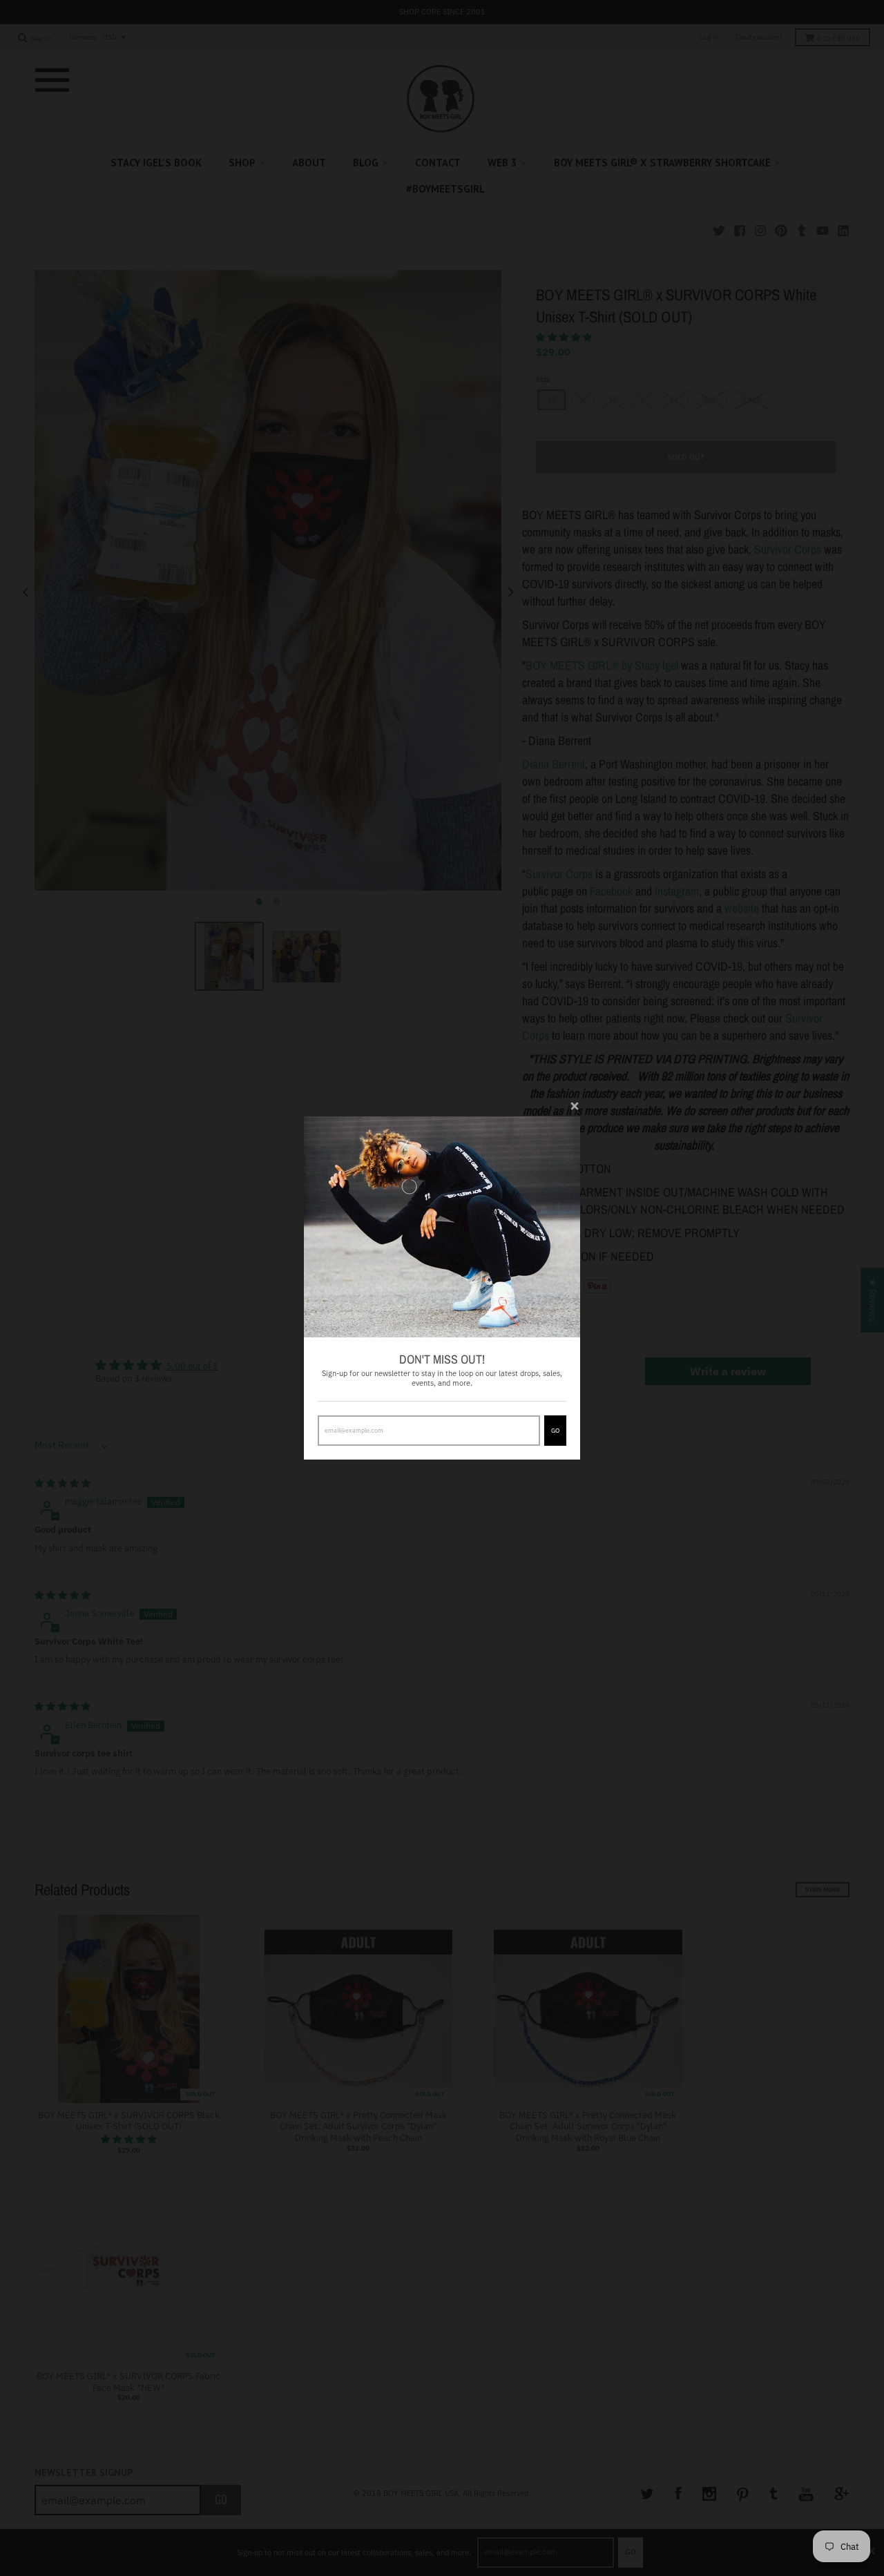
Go (555, 1430)
